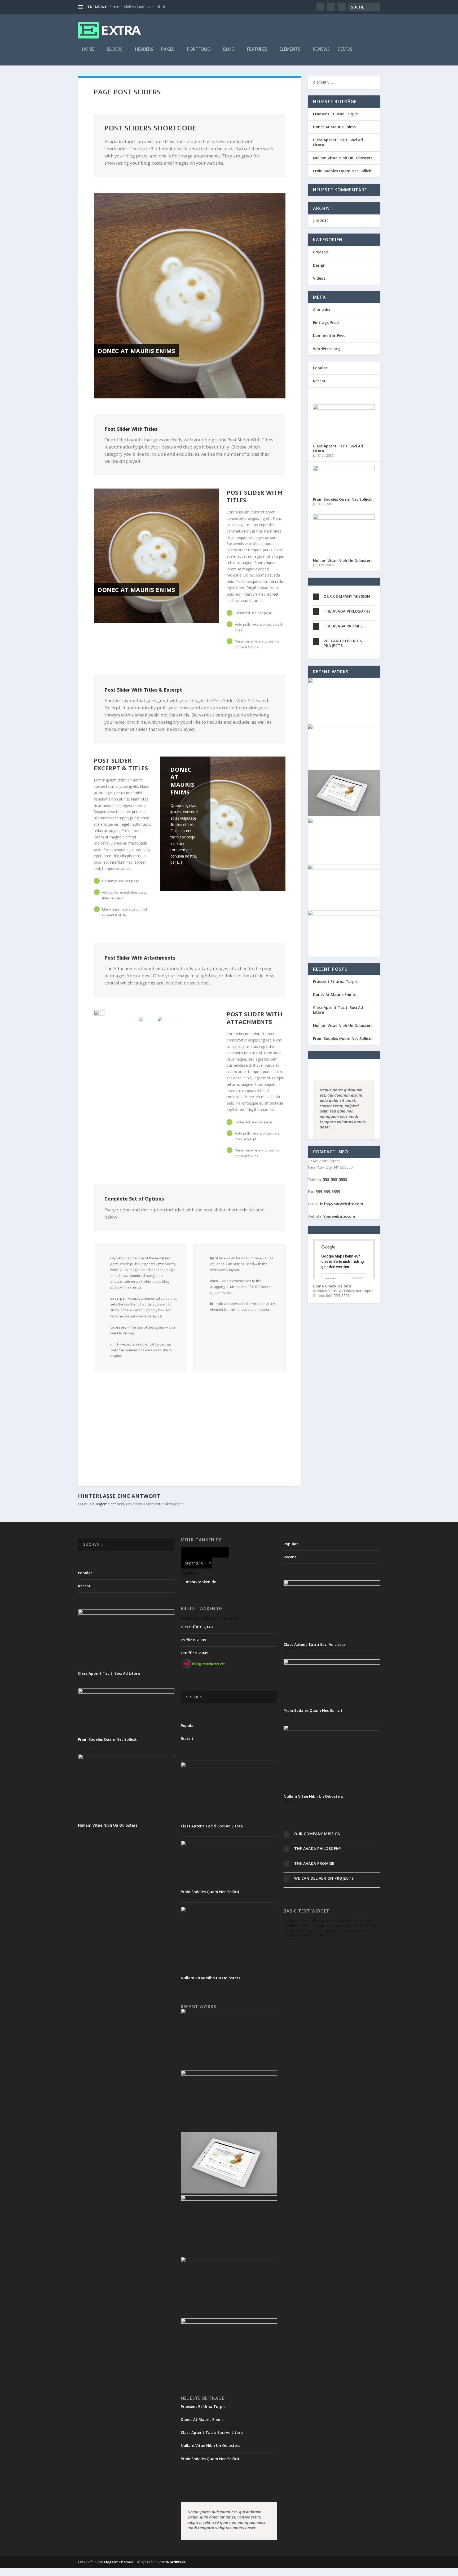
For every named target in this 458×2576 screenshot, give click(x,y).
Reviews (321, 49)
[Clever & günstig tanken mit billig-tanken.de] (203, 1666)
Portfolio (199, 49)
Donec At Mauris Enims (136, 351)
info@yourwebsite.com (342, 1204)
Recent (319, 381)
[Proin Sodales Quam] (344, 815)
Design (319, 265)
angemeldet (106, 1504)
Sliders (115, 49)
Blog (229, 49)
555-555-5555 (335, 1179)
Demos (345, 49)
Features (257, 49)
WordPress (176, 2562)
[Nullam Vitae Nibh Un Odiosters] (344, 518)
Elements (290, 49)
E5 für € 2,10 (193, 1640)
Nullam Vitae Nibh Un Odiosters (343, 158)
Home (88, 49)
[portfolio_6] (99, 1013)
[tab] (344, 597)
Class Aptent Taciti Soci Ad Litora (338, 142)
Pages (168, 49)
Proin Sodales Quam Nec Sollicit (138, 7)
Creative (321, 252)
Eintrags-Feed (326, 322)
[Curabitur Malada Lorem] (344, 868)
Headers (144, 49)
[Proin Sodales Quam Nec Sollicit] (344, 470)
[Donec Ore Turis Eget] (344, 682)
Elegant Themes (118, 2562)
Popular (320, 368)
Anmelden (322, 309)
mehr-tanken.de (201, 1582)
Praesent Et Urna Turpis (335, 114)
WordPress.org (326, 349)
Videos (319, 278)
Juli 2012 (321, 221)
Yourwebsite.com (339, 1216)
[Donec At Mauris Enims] (190, 296)
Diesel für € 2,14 (197, 1627)
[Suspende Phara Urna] (344, 914)
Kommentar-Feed (329, 335)
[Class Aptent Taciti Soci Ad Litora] (344, 408)
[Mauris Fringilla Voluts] (344, 728)
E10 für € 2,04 (194, 1653)
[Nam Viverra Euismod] (344, 822)
